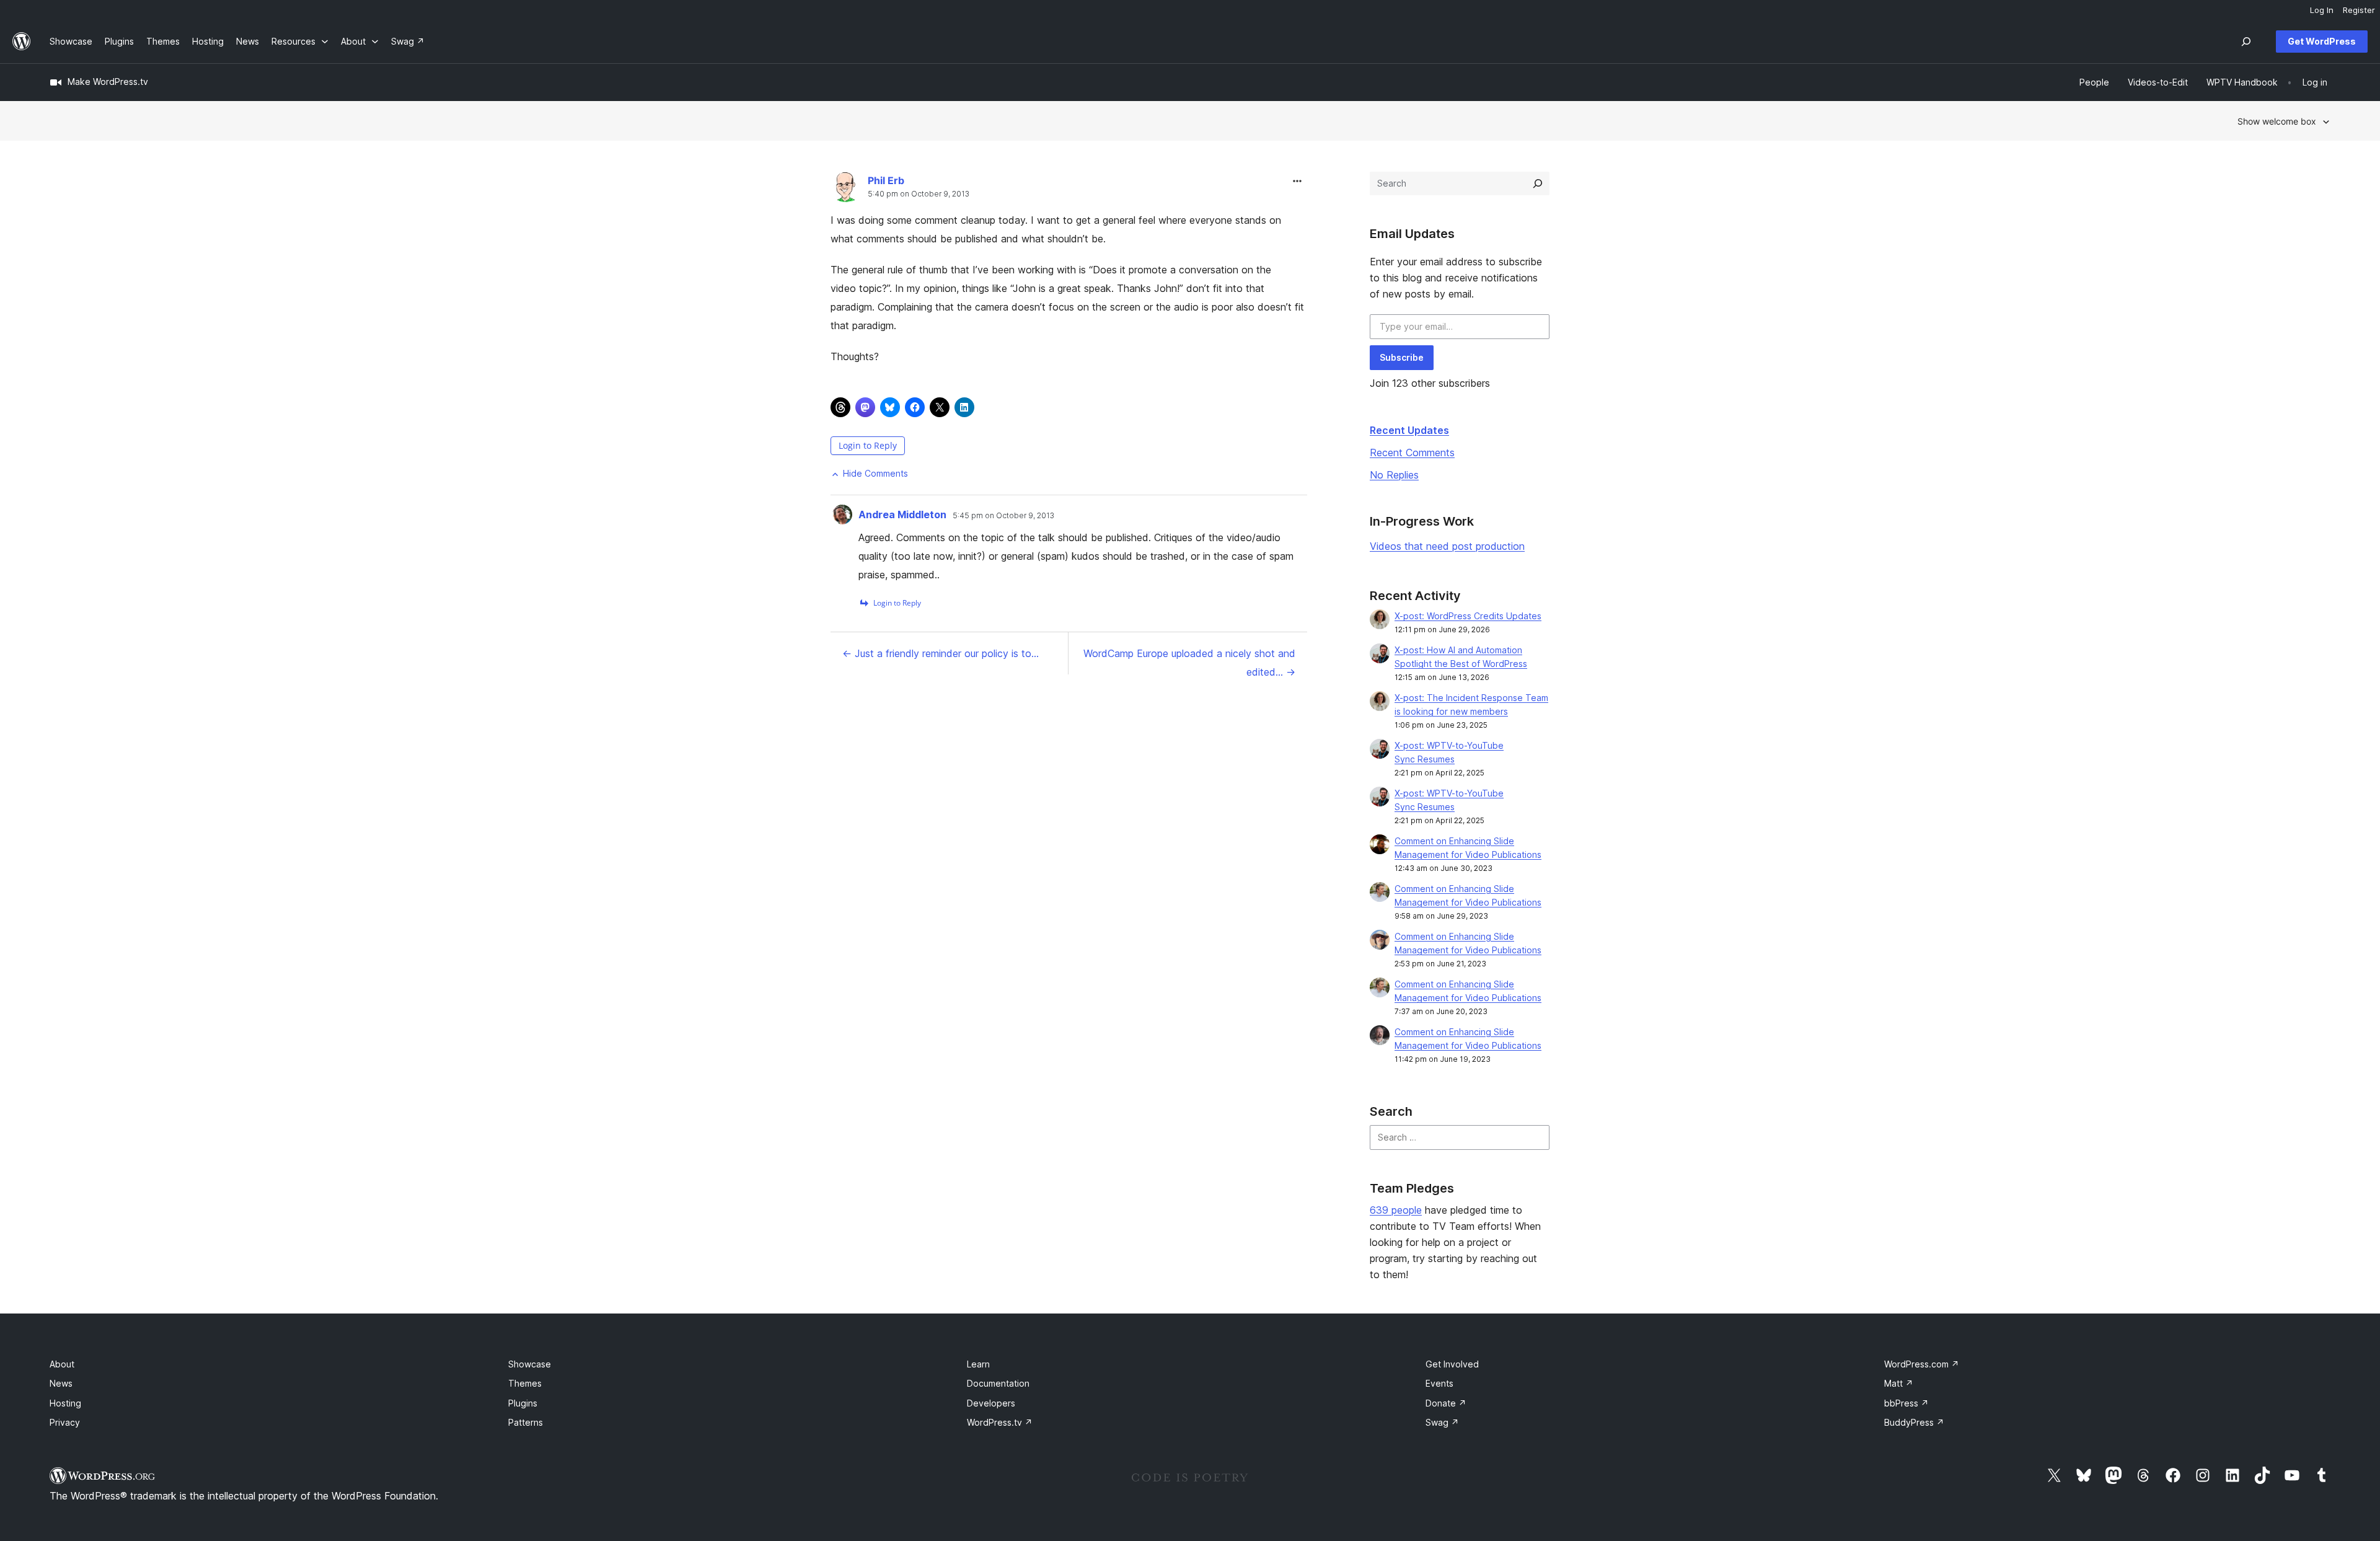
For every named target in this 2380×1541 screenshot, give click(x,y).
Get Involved (1452, 1364)
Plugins (523, 1403)
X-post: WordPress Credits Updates (1468, 616)
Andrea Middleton (902, 514)
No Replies (1394, 475)
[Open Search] (2246, 42)
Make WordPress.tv (108, 82)
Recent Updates (1409, 430)
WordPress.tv (1000, 1422)
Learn (978, 1364)
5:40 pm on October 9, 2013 (919, 194)
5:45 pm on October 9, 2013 (1003, 516)
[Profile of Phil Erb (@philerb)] (846, 190)
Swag (1442, 1422)
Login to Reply (868, 445)
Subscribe (1402, 357)
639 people (1396, 1210)
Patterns (526, 1422)
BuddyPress (1914, 1422)
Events (1439, 1383)
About (62, 1364)
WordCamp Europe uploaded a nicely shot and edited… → (1189, 663)
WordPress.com (1922, 1364)
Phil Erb (886, 180)
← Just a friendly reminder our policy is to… (941, 653)
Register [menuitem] (2359, 10)
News (61, 1383)
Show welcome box (2277, 121)
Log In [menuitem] (2322, 10)
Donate (1446, 1403)
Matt (1899, 1383)
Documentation (998, 1383)
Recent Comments (1412, 453)
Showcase (530, 1364)
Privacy (65, 1422)
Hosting (65, 1403)
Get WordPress (2322, 41)
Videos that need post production (1447, 546)
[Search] (1538, 183)
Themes (525, 1383)
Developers (991, 1403)
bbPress (1906, 1403)
